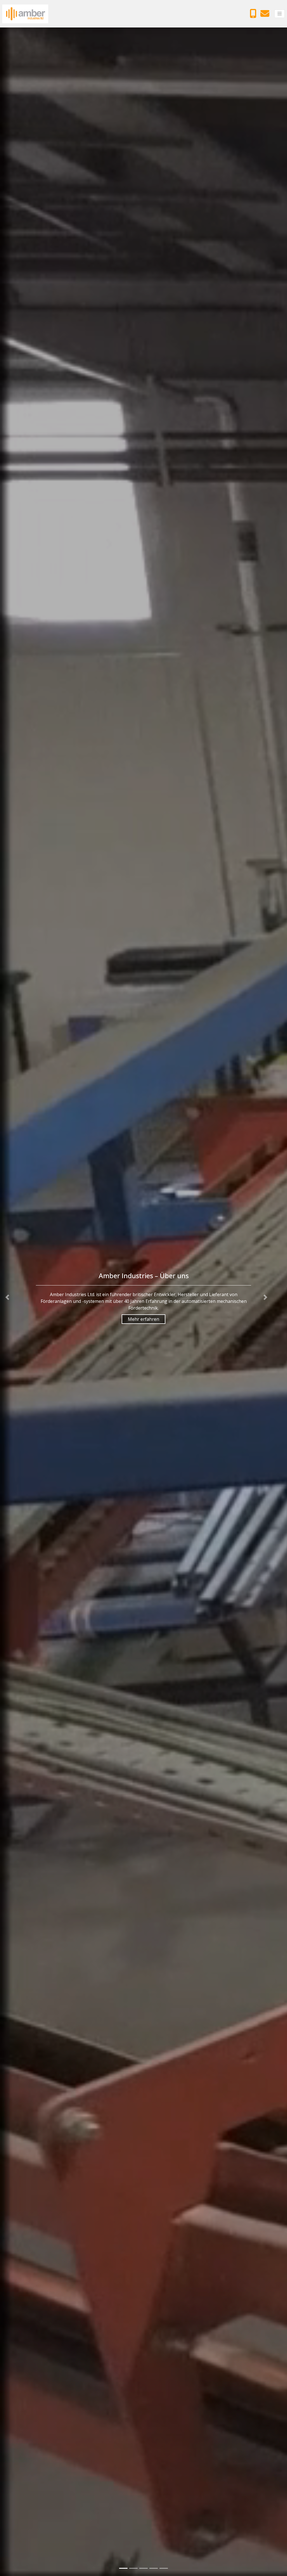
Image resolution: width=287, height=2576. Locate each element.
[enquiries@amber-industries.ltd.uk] (266, 15)
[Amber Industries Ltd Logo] (25, 14)
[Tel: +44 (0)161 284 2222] (254, 15)
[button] (7, 1297)
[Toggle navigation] (280, 14)
